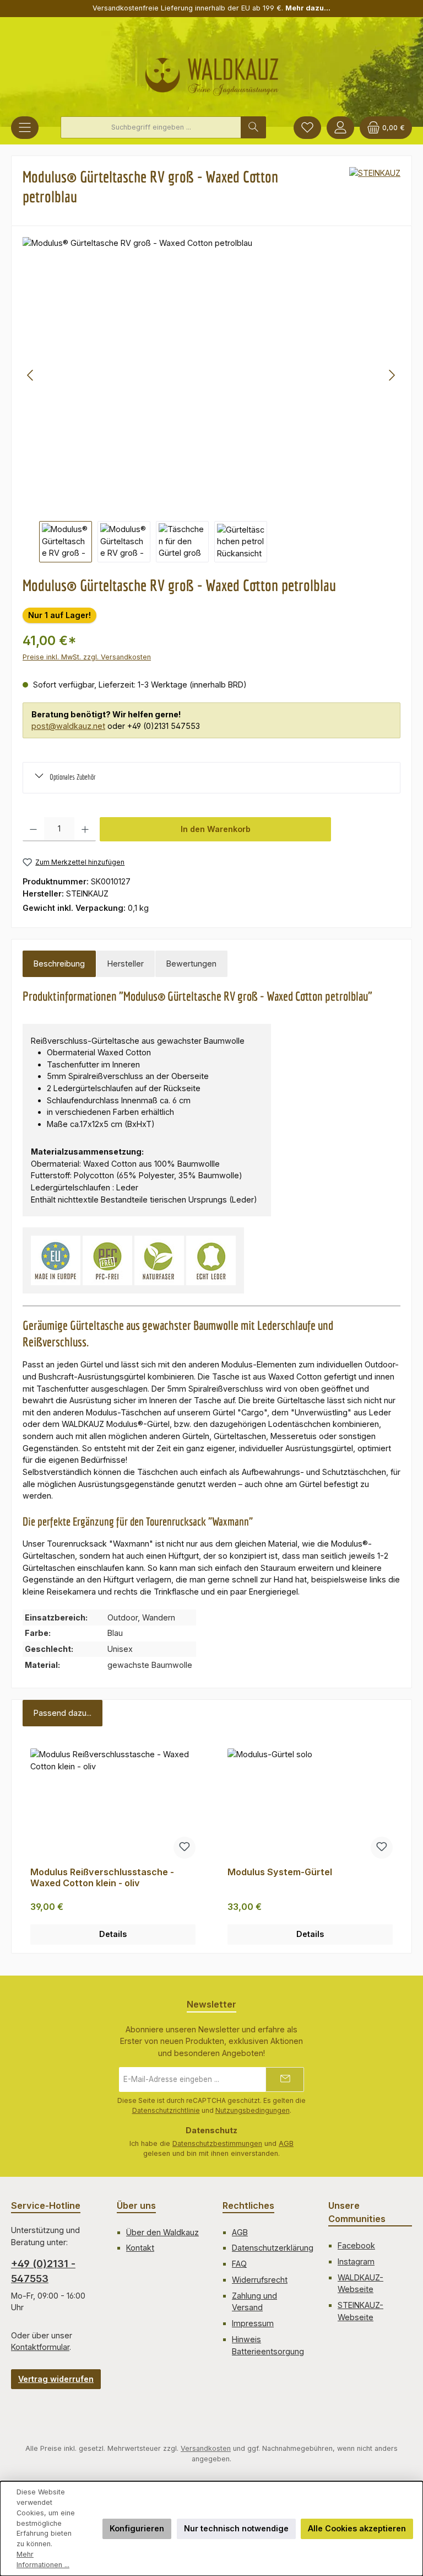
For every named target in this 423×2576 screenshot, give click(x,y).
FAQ (239, 2264)
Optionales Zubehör (73, 777)
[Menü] (25, 128)
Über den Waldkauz (162, 2232)
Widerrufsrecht (260, 2280)
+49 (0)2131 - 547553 (43, 2271)
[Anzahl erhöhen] (85, 829)
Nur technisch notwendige (236, 2528)
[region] (211, 399)
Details (113, 1934)
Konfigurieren (137, 2528)
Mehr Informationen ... (43, 2559)
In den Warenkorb (216, 829)
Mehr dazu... (308, 8)
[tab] (59, 964)
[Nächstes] (392, 375)
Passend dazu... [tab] (63, 1713)
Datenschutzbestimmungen (217, 2143)
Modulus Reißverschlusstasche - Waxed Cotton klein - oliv (102, 1878)
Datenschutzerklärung (273, 2248)
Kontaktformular (40, 2347)
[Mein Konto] (340, 128)
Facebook (356, 2245)
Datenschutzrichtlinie (166, 2110)
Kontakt (140, 2248)
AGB (286, 2143)
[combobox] (151, 127)
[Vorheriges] (31, 375)
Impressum (253, 2323)
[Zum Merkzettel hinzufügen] (185, 1848)
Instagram (356, 2261)
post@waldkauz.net (68, 726)
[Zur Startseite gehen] (212, 72)
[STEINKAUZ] (375, 191)
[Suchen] (253, 127)
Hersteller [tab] (126, 964)
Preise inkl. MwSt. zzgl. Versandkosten (87, 657)
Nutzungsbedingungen (253, 2110)
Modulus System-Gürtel (280, 1872)
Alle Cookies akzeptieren (357, 2528)
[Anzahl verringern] (33, 829)
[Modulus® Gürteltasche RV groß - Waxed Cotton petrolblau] (211, 375)
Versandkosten (206, 2448)
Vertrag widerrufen (56, 2379)
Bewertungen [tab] (191, 964)
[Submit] (285, 2079)
